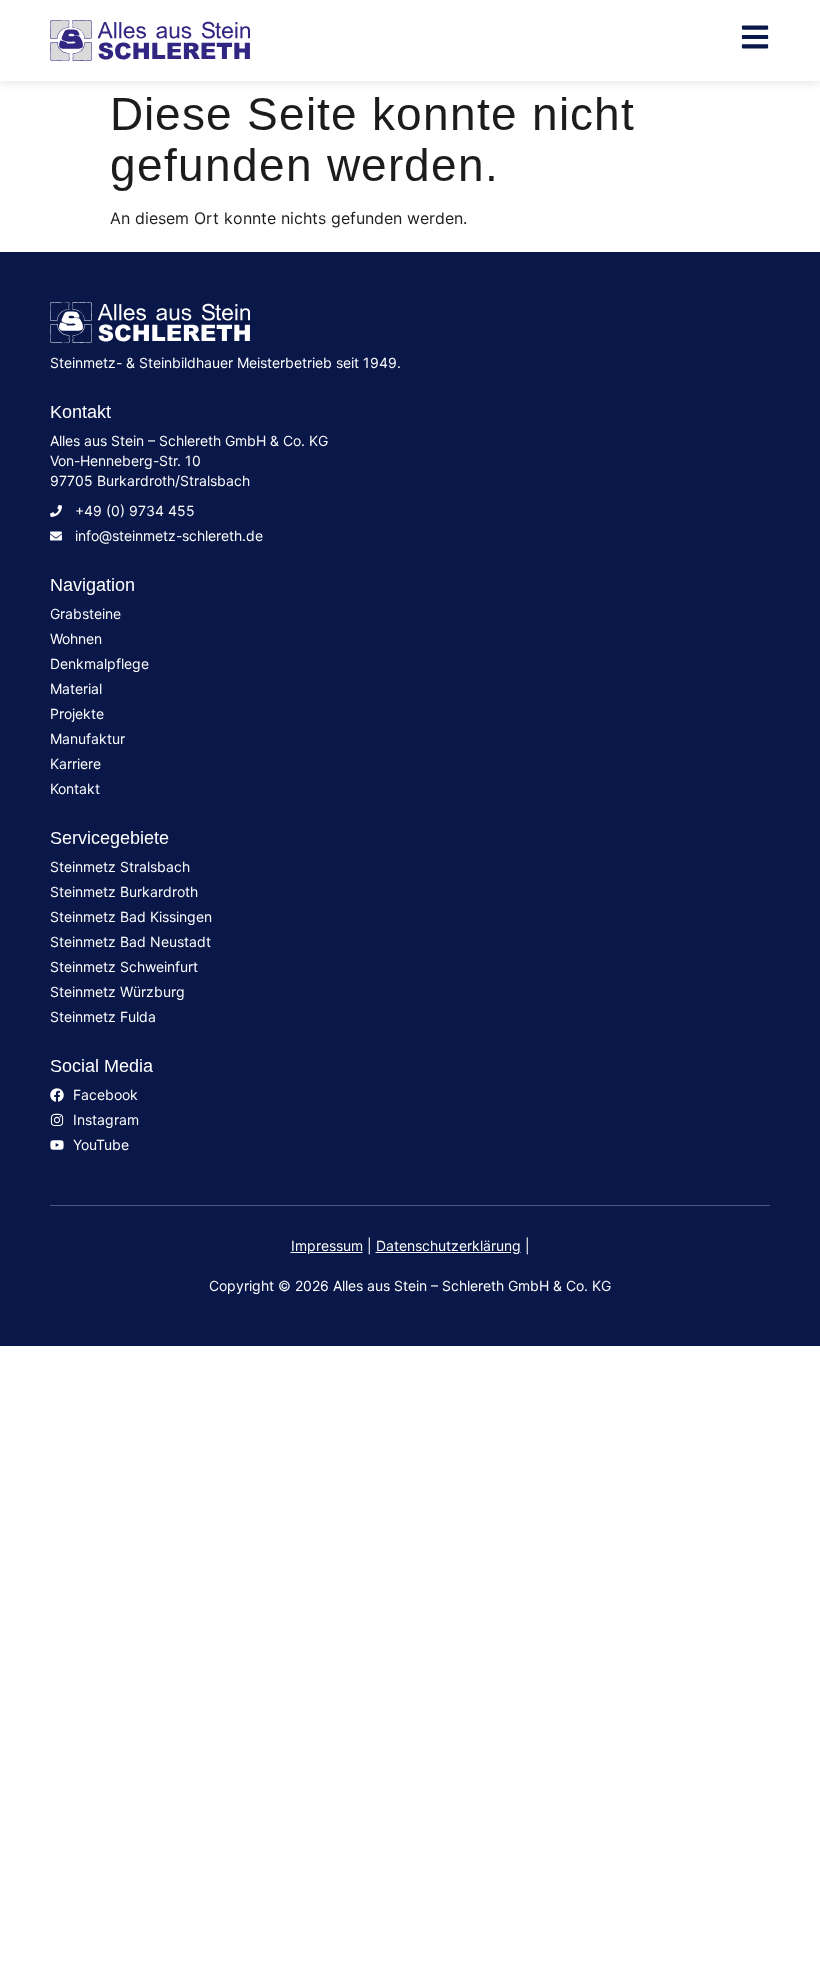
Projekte (100, 1631)
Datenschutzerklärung (448, 1245)
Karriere (98, 1671)
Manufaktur (119, 1591)
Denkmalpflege (141, 1511)
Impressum (327, 1245)
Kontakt (97, 1711)
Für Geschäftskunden (179, 1751)
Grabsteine (117, 1426)
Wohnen (99, 1468)
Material (100, 1551)
